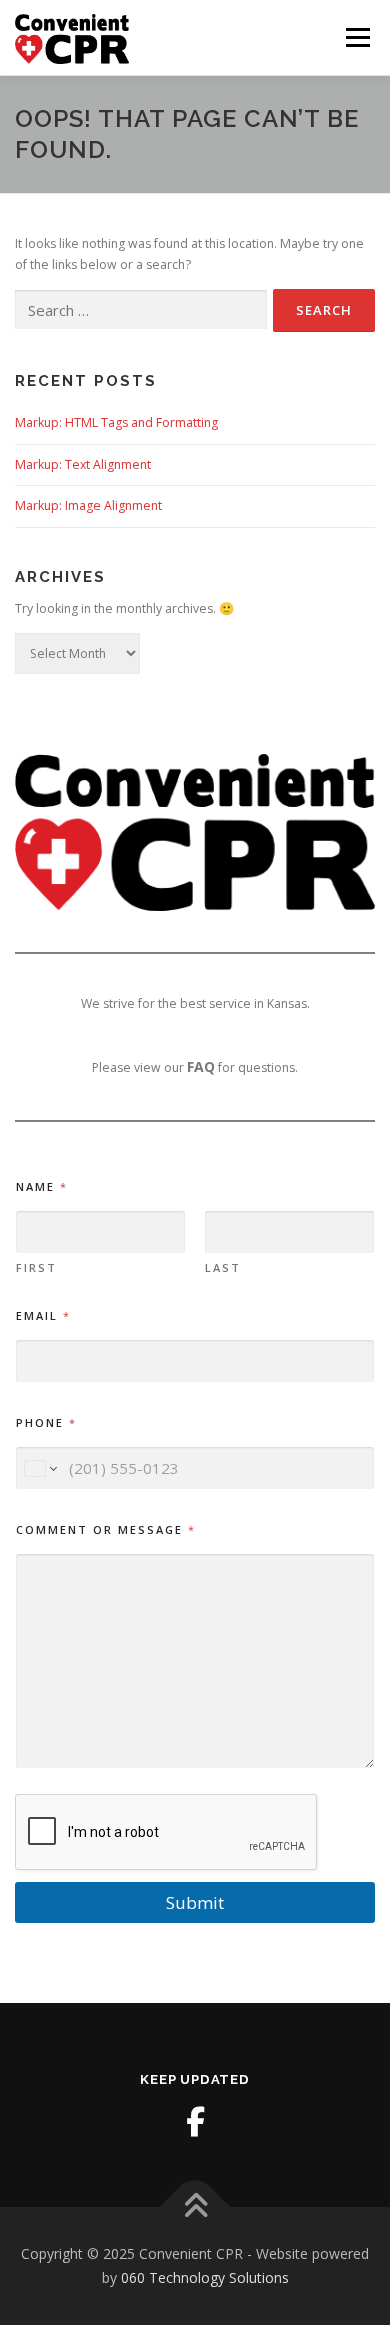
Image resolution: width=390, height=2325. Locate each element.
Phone (45, 1422)
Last (223, 1267)
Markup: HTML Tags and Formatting (116, 422)
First (36, 1267)
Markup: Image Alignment (88, 505)
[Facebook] (195, 2122)
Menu (356, 37)
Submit (195, 1902)
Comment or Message (105, 1529)
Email (42, 1315)
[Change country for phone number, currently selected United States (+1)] (39, 1468)
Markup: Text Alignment (83, 464)
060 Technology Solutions (205, 2277)
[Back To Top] (195, 2207)
